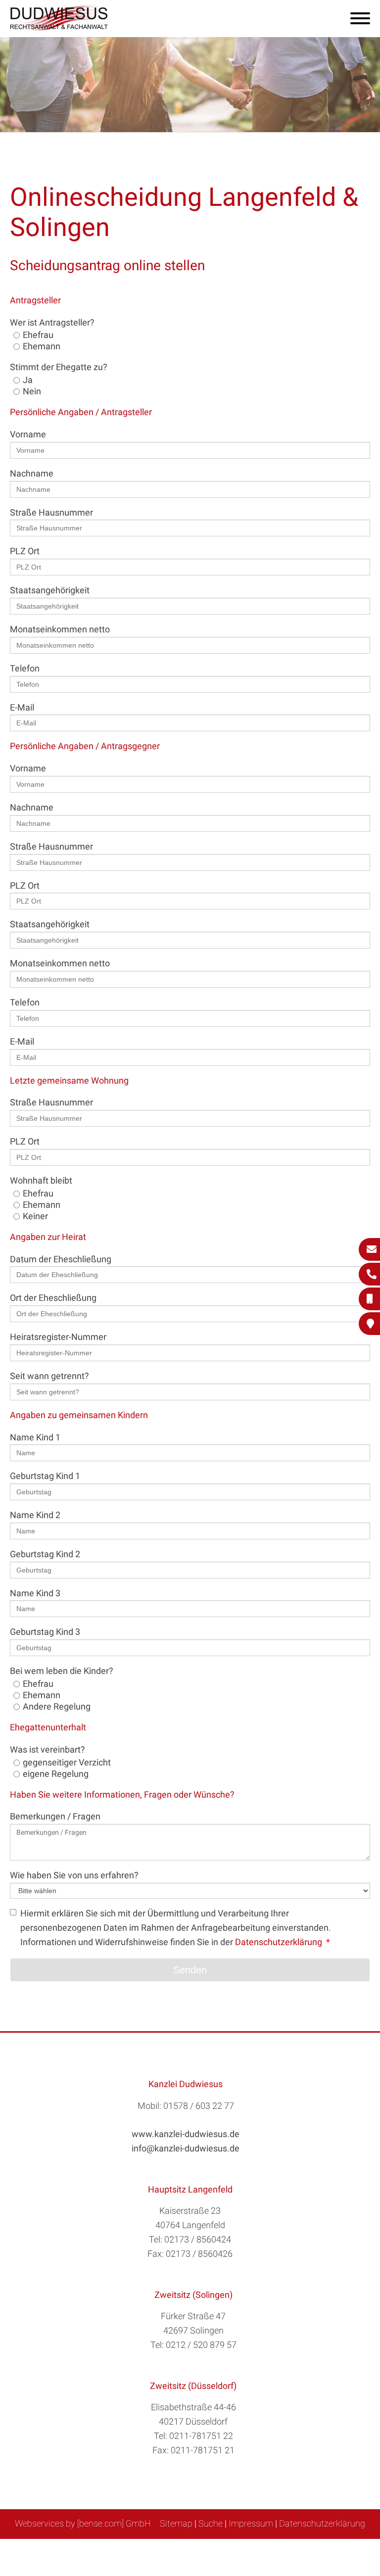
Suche (211, 2523)
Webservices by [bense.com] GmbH (83, 2523)
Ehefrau (38, 335)
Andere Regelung (57, 1706)
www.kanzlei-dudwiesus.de (186, 2134)
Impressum (251, 2523)
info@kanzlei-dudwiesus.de (186, 2148)
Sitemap (176, 2523)
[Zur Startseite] (59, 27)
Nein (32, 391)
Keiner (35, 1216)
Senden (190, 1970)
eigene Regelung (56, 1774)
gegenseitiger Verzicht (67, 1762)
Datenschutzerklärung (279, 1942)
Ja (28, 380)
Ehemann (42, 346)
